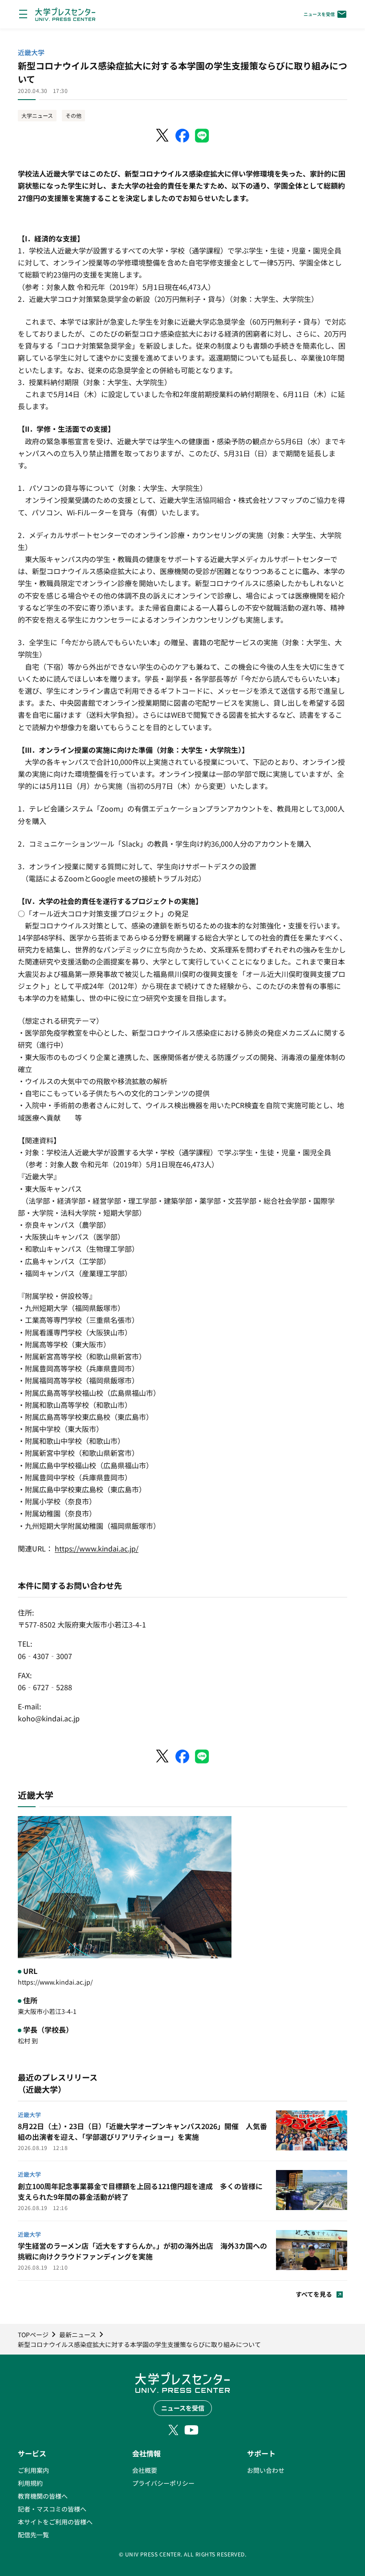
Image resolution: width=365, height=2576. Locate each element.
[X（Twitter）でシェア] (163, 136)
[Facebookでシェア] (182, 136)
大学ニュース (37, 115)
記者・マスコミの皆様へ (52, 2509)
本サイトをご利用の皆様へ (55, 2522)
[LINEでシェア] (202, 136)
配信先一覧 (33, 2535)
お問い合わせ (266, 2470)
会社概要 (145, 2470)
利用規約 (30, 2483)
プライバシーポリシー (163, 2483)
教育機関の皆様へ (43, 2496)
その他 (73, 115)
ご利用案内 (33, 2470)
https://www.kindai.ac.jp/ (97, 1548)
